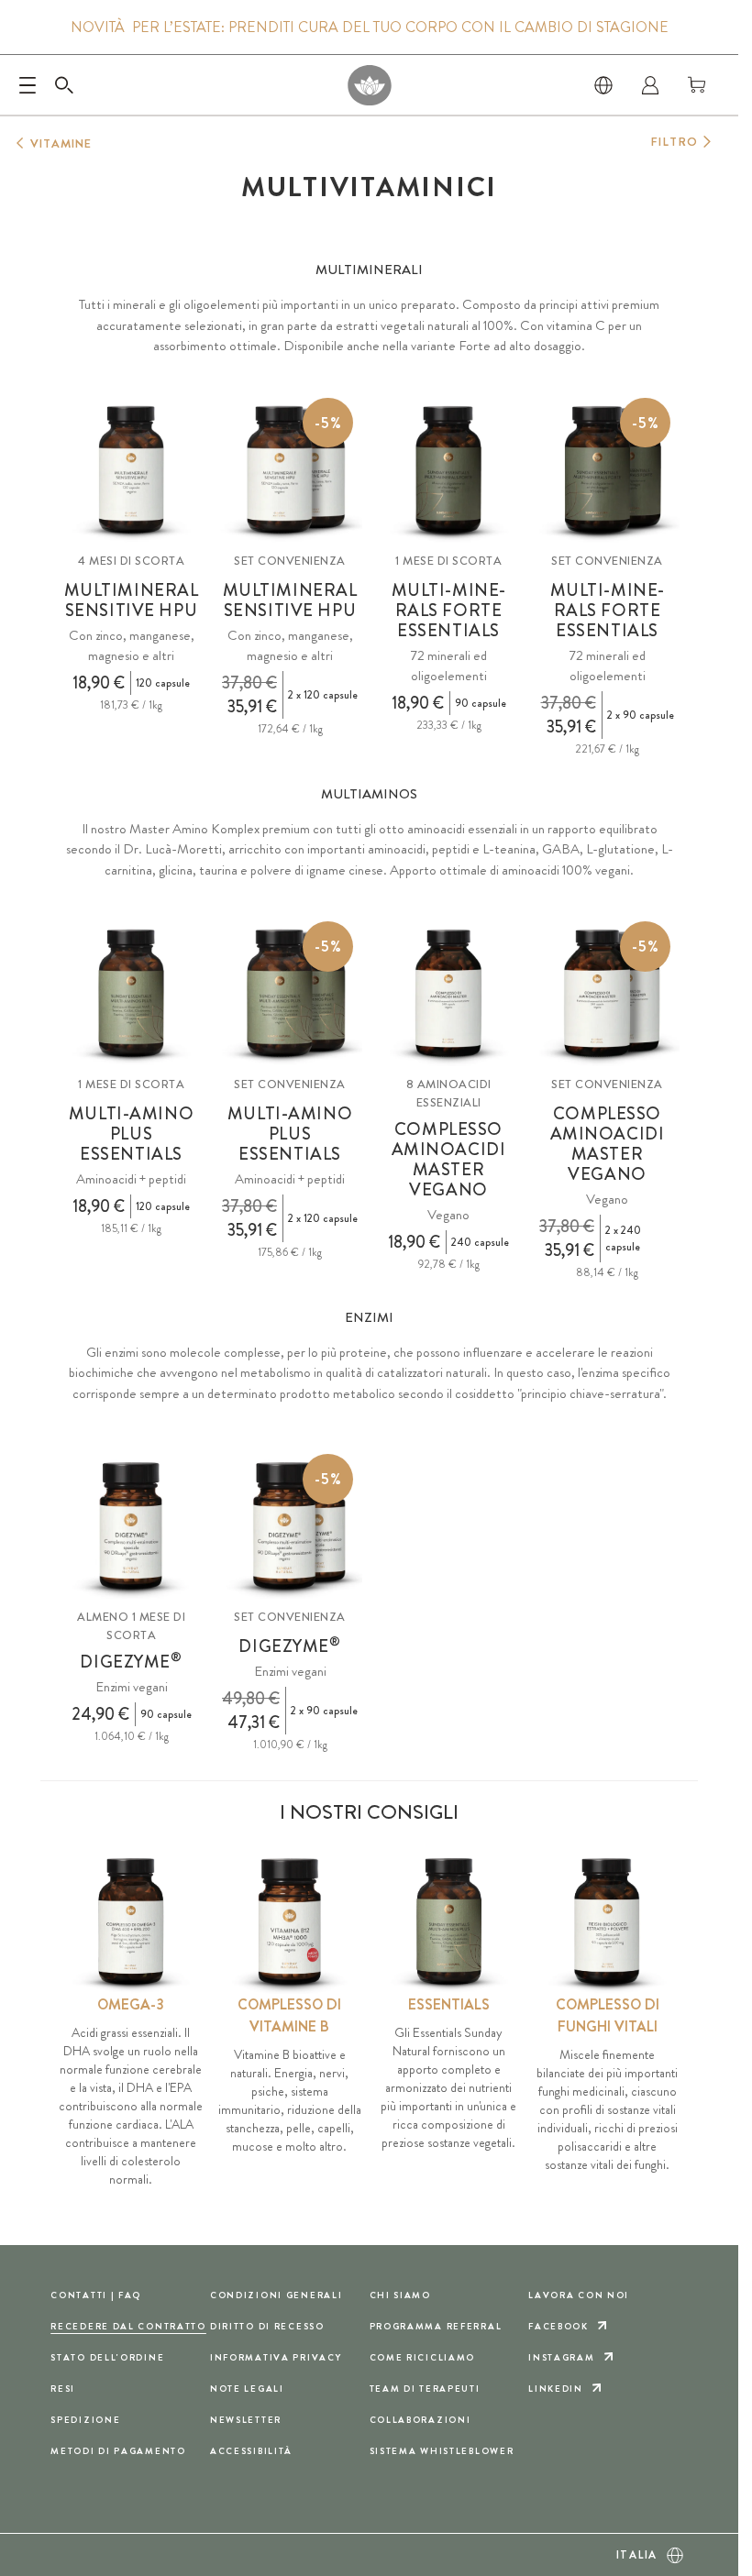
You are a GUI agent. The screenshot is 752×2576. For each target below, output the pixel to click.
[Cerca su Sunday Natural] (64, 85)
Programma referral (436, 2326)
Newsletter (246, 2420)
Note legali (247, 2389)
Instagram (561, 2357)
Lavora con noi (579, 2295)
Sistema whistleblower (442, 2451)
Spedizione (85, 2420)
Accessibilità (251, 2451)
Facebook (558, 2326)
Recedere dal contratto (128, 2326)
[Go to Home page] (369, 85)
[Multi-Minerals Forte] (448, 470)
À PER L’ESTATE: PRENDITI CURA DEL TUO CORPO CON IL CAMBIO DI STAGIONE (370, 28)
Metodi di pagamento (118, 2451)
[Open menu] (28, 85)
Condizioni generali (276, 2295)
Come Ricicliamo (423, 2357)
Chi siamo (400, 2295)
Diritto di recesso (267, 2326)
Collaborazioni (420, 2420)
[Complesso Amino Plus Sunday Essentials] (131, 994)
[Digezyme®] (131, 1526)
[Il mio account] (650, 85)
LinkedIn (556, 2389)
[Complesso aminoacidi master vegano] (448, 994)
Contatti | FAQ (96, 2295)
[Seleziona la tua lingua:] (603, 85)
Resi (63, 2389)
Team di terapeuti (425, 2389)
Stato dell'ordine (107, 2357)
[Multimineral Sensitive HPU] (131, 470)
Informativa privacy (276, 2357)
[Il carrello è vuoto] (697, 85)
